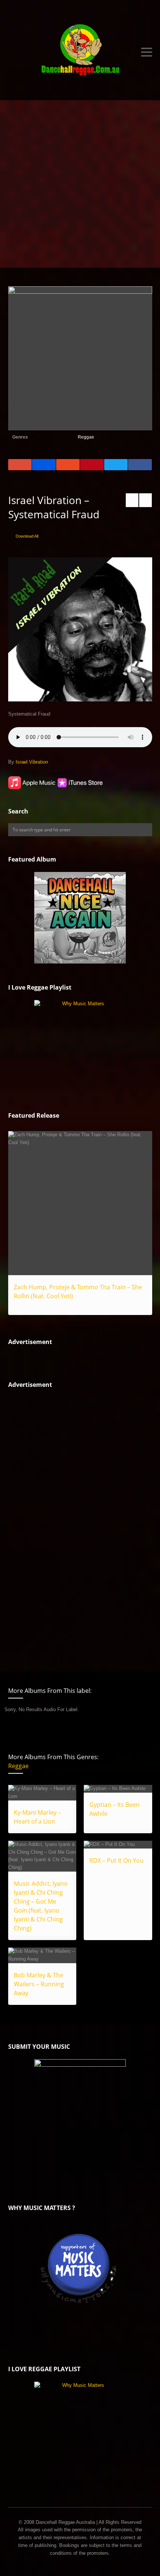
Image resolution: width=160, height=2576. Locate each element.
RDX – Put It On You (116, 1860)
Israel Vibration (32, 762)
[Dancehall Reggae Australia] (80, 52)
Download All (27, 536)
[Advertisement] (80, 184)
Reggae (86, 437)
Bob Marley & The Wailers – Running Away (39, 1984)
